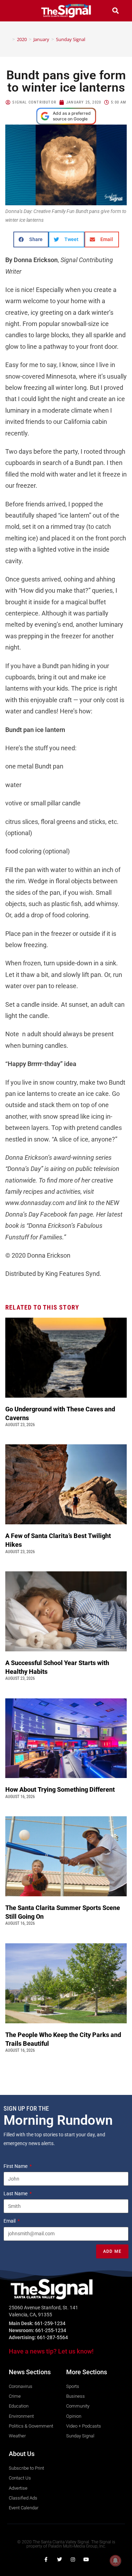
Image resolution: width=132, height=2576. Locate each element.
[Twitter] (59, 2560)
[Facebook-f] (46, 2560)
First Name (16, 2166)
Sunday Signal (71, 39)
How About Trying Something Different (61, 1789)
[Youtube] (86, 2560)
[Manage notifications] (115, 2561)
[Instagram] (73, 2560)
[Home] (8, 39)
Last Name (16, 2194)
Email (10, 2221)
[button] (17, 11)
